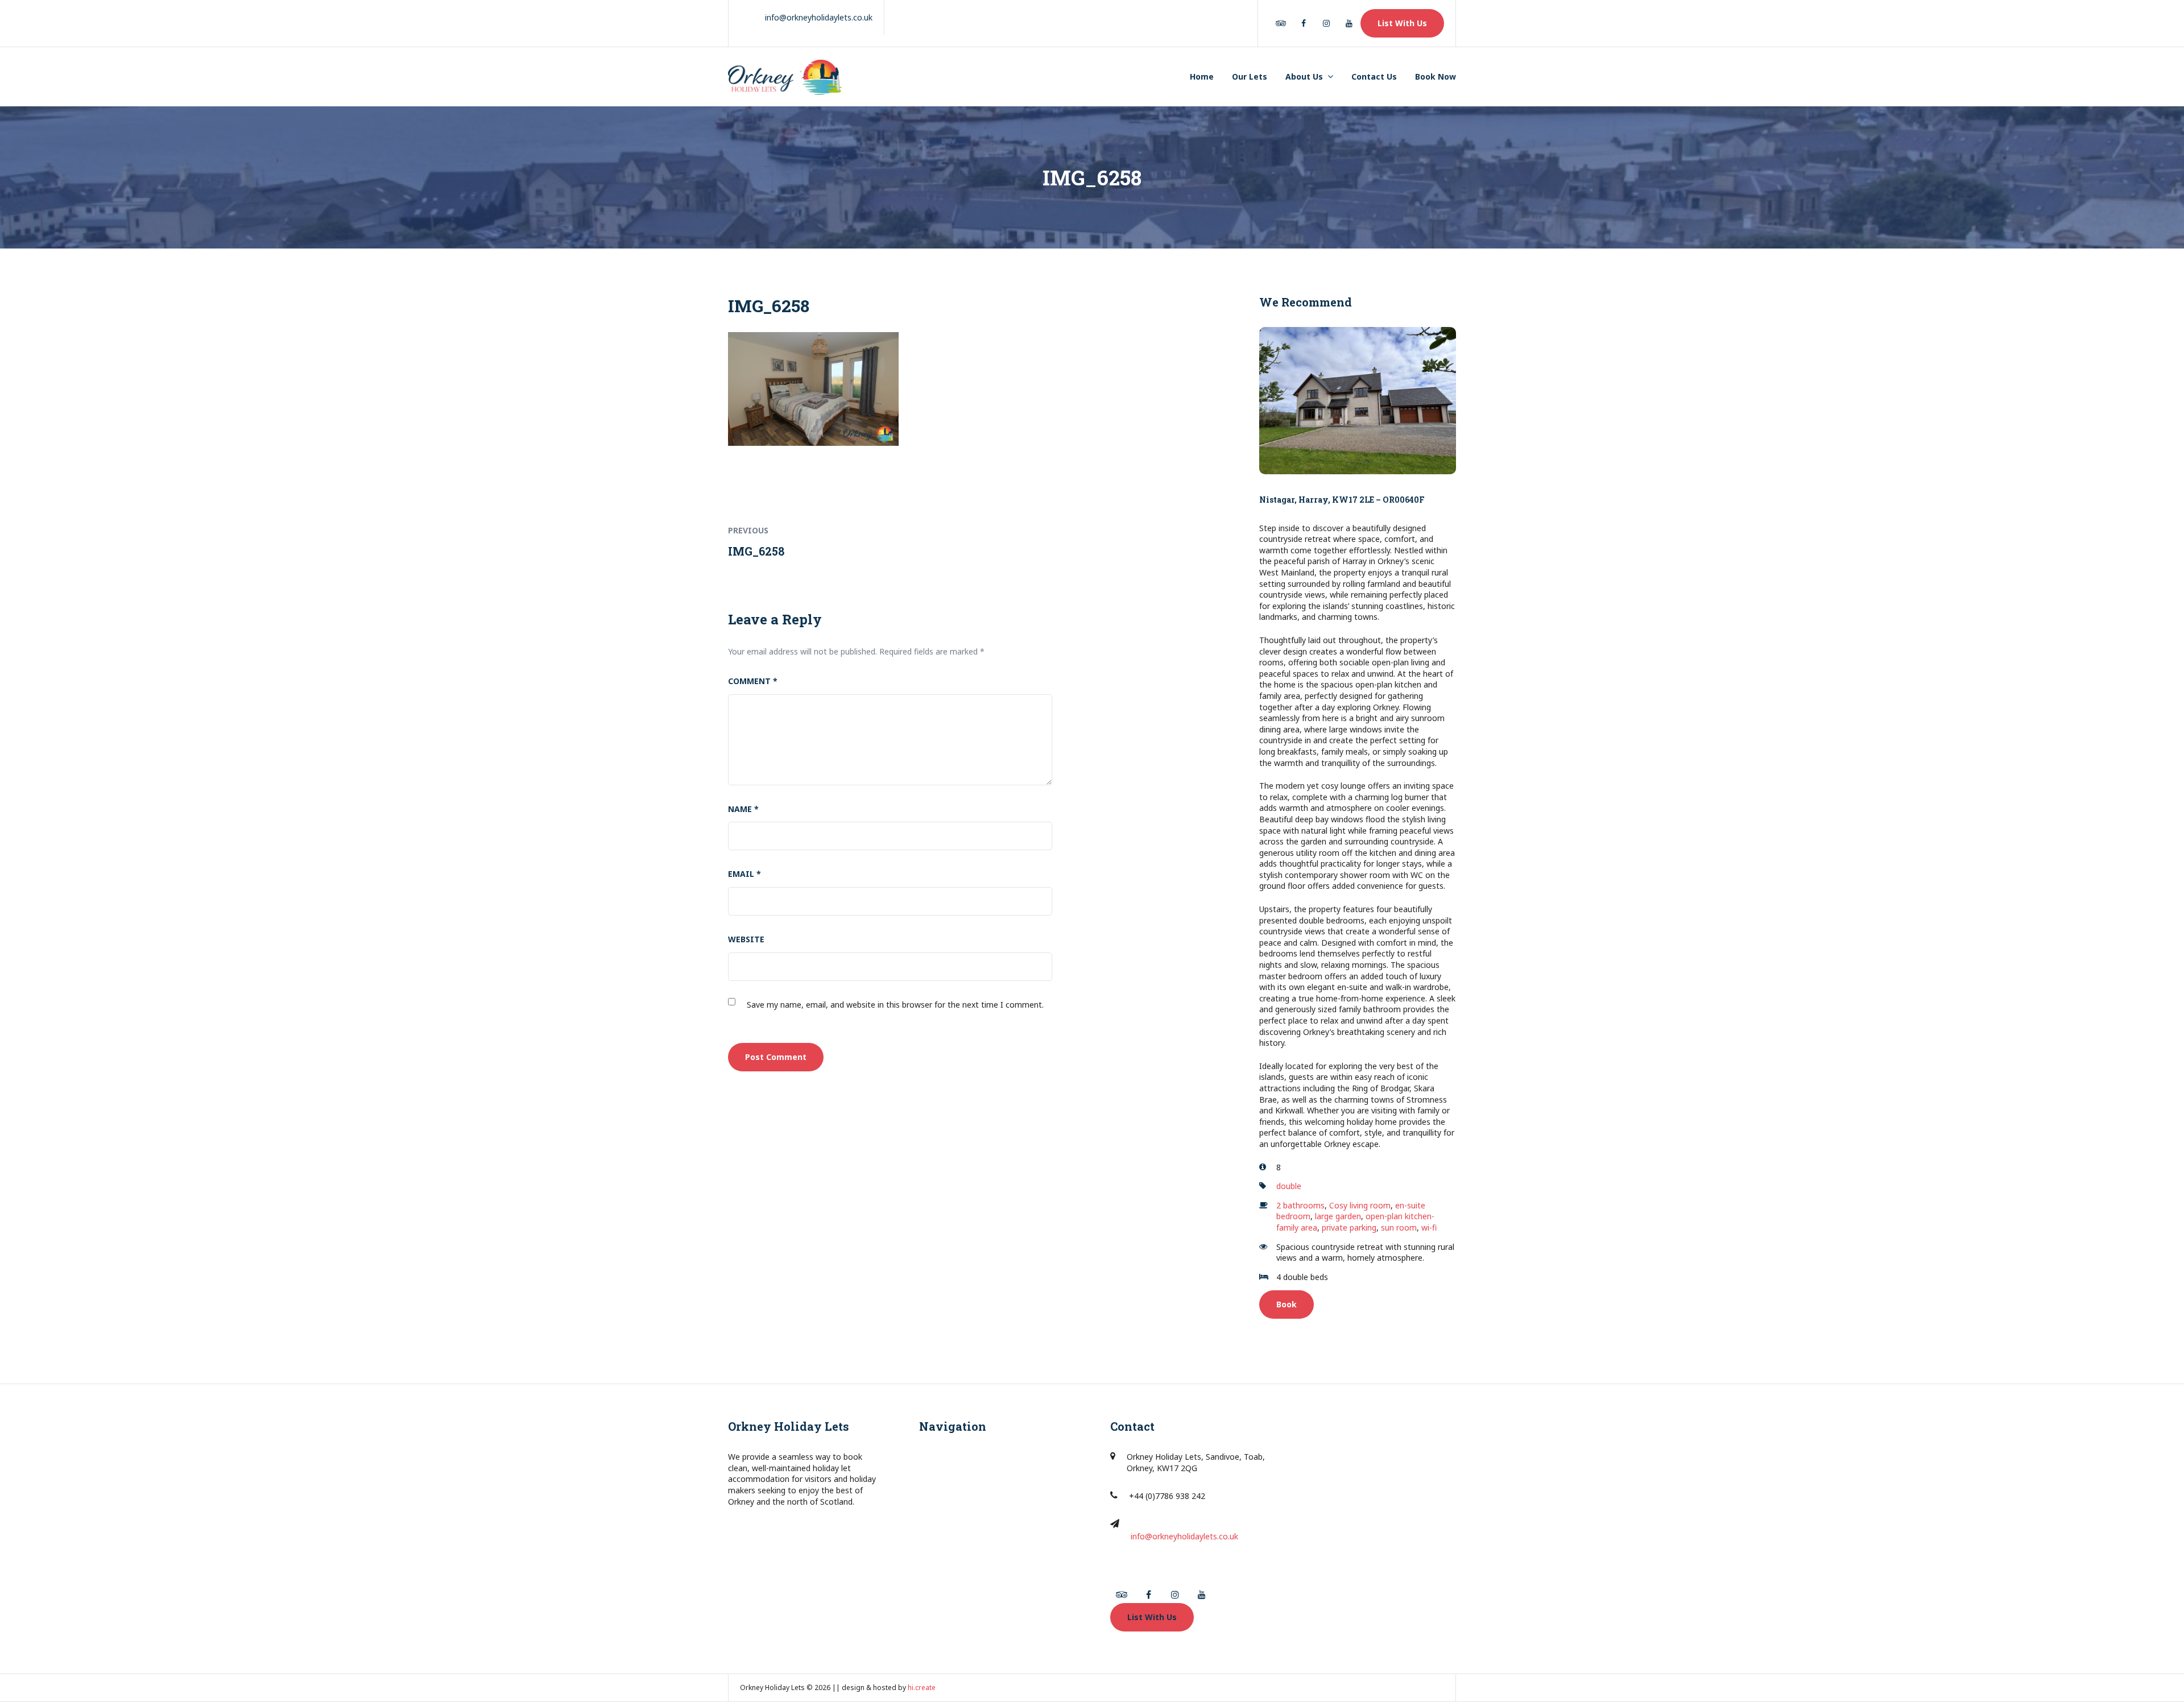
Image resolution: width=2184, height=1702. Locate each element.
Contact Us (1374, 76)
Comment (753, 681)
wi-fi (1429, 1227)
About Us (1304, 76)
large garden (1338, 1216)
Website (746, 939)
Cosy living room (1360, 1205)
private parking (1349, 1227)
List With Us (1402, 23)
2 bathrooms (1300, 1205)
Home (1202, 76)
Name (743, 809)
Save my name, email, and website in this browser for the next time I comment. (895, 1005)
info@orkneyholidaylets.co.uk (1184, 1536)
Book (1287, 1304)
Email (744, 874)
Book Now (1436, 76)
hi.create (922, 1687)
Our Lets (1250, 76)
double (1289, 1186)
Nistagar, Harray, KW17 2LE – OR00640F (1342, 500)
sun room (1399, 1227)
